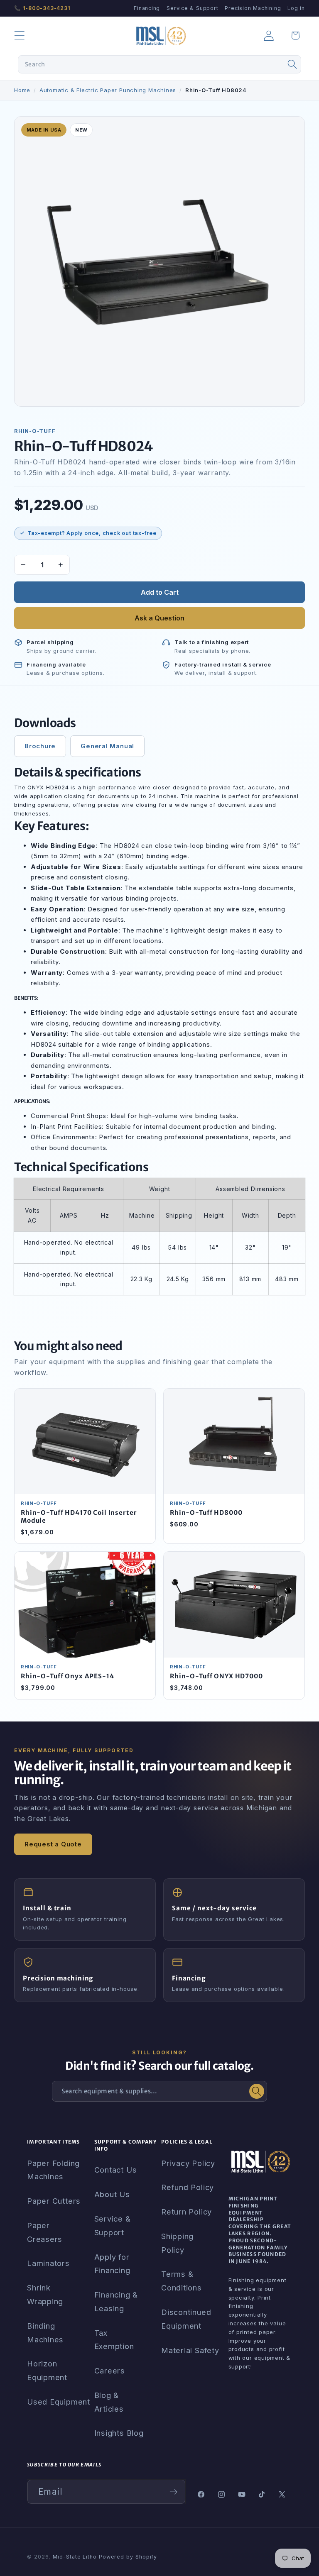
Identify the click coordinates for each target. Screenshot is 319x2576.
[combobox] (160, 64)
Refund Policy (188, 2187)
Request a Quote (53, 1844)
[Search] (292, 64)
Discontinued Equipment (186, 2319)
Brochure (40, 746)
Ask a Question (159, 618)
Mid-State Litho (75, 2557)
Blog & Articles (109, 2402)
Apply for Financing (112, 2264)
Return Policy (186, 2212)
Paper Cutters (54, 2201)
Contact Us (116, 2170)
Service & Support (192, 8)
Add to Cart (160, 592)
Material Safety (190, 2350)
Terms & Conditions (182, 2281)
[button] (19, 35)
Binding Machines (45, 2333)
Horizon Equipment (47, 2370)
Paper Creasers (45, 2232)
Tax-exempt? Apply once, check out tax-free (92, 533)
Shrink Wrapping (45, 2294)
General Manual (107, 746)
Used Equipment (59, 2402)
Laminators (48, 2263)
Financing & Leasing (116, 2301)
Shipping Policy (177, 2243)
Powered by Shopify (128, 2557)
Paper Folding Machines (53, 2170)
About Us (112, 2194)
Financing (147, 8)
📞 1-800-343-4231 (42, 8)
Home (22, 90)
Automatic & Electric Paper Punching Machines (108, 90)
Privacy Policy (188, 2163)
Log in (296, 8)
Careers (110, 2371)
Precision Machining (253, 8)
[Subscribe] (173, 2492)
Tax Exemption (114, 2340)
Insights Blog (119, 2433)
